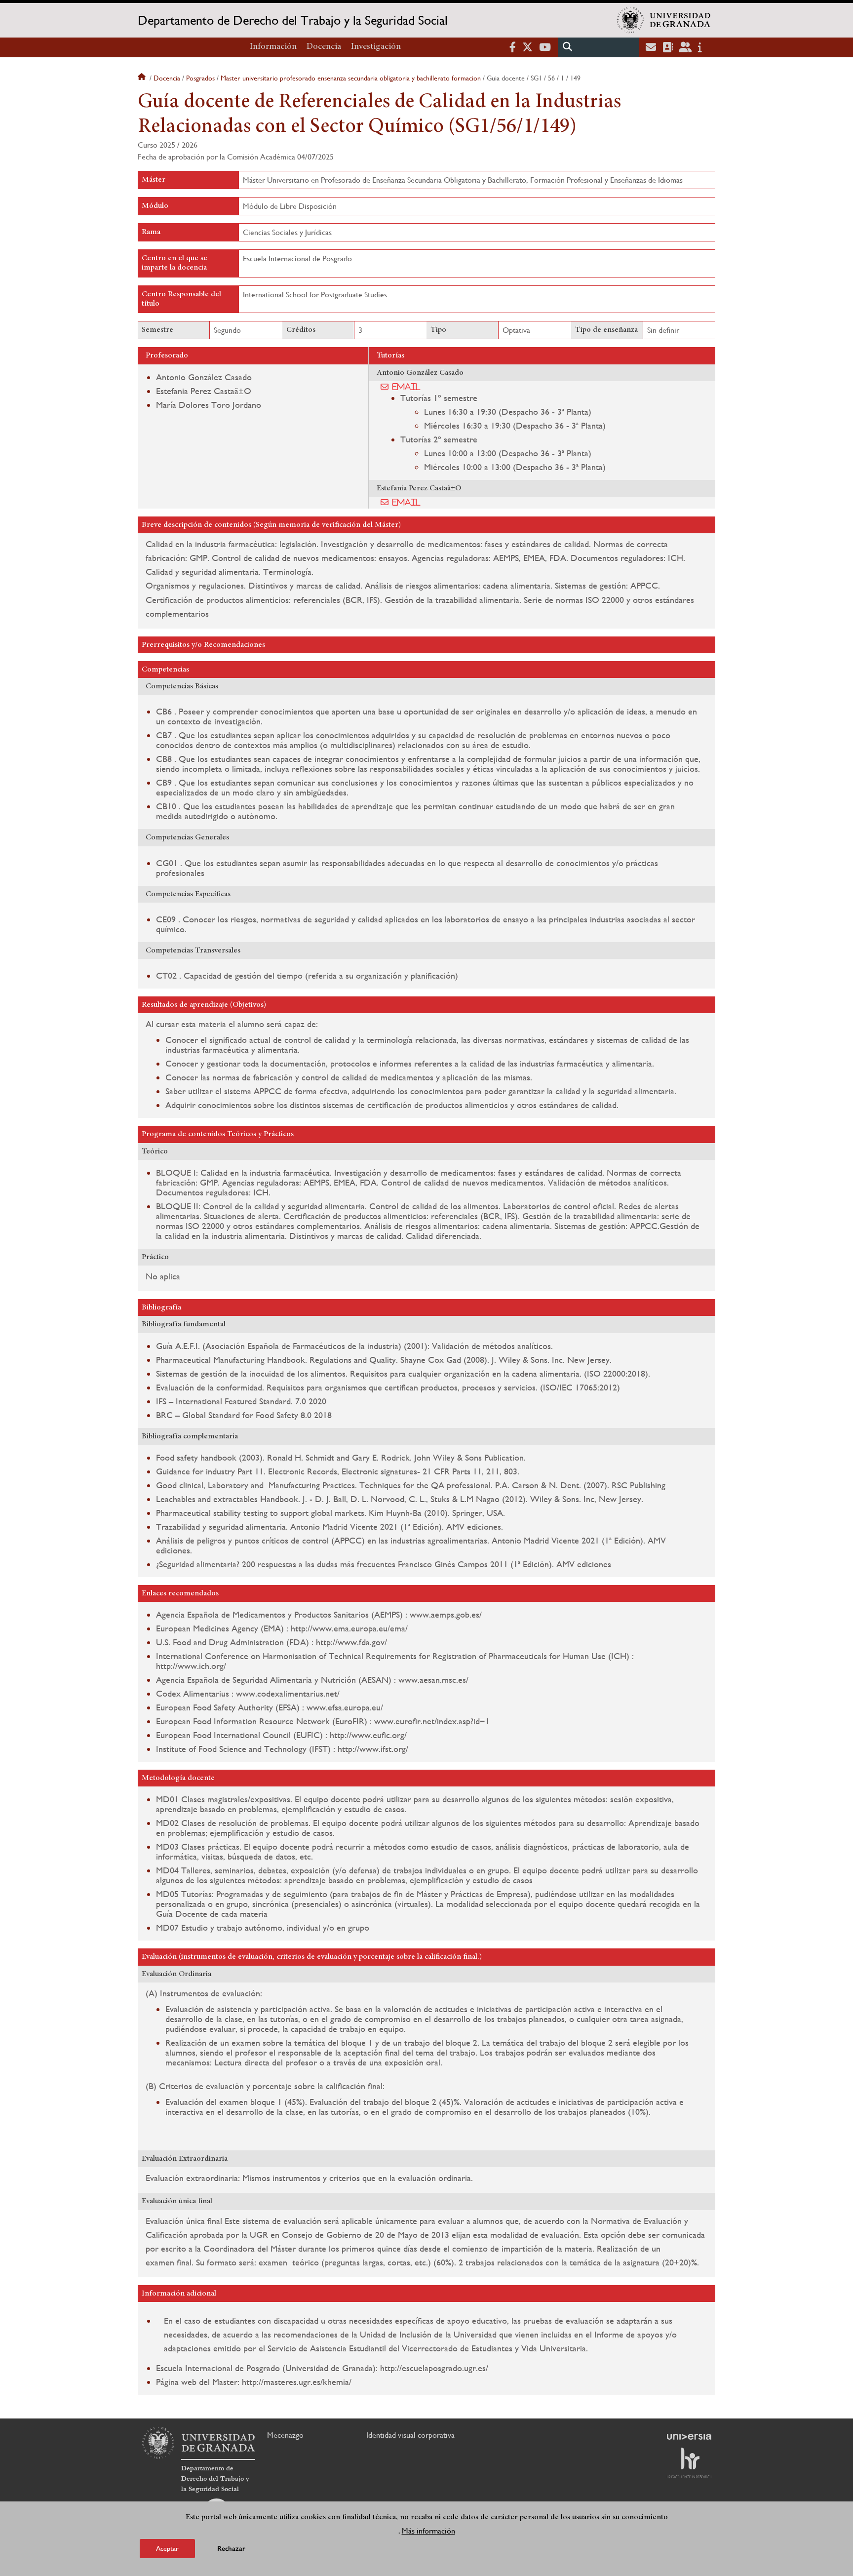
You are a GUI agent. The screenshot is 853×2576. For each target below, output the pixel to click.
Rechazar (231, 2549)
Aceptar (167, 2548)
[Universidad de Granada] (664, 20)
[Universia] (689, 2437)
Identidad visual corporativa (410, 2435)
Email (407, 387)
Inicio (143, 78)
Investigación (376, 47)
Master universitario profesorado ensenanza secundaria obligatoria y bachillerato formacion (351, 78)
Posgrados (200, 78)
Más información (428, 2531)
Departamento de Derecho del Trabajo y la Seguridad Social (293, 20)
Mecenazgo (285, 2435)
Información (273, 47)
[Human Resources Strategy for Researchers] (689, 2463)
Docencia (324, 47)
